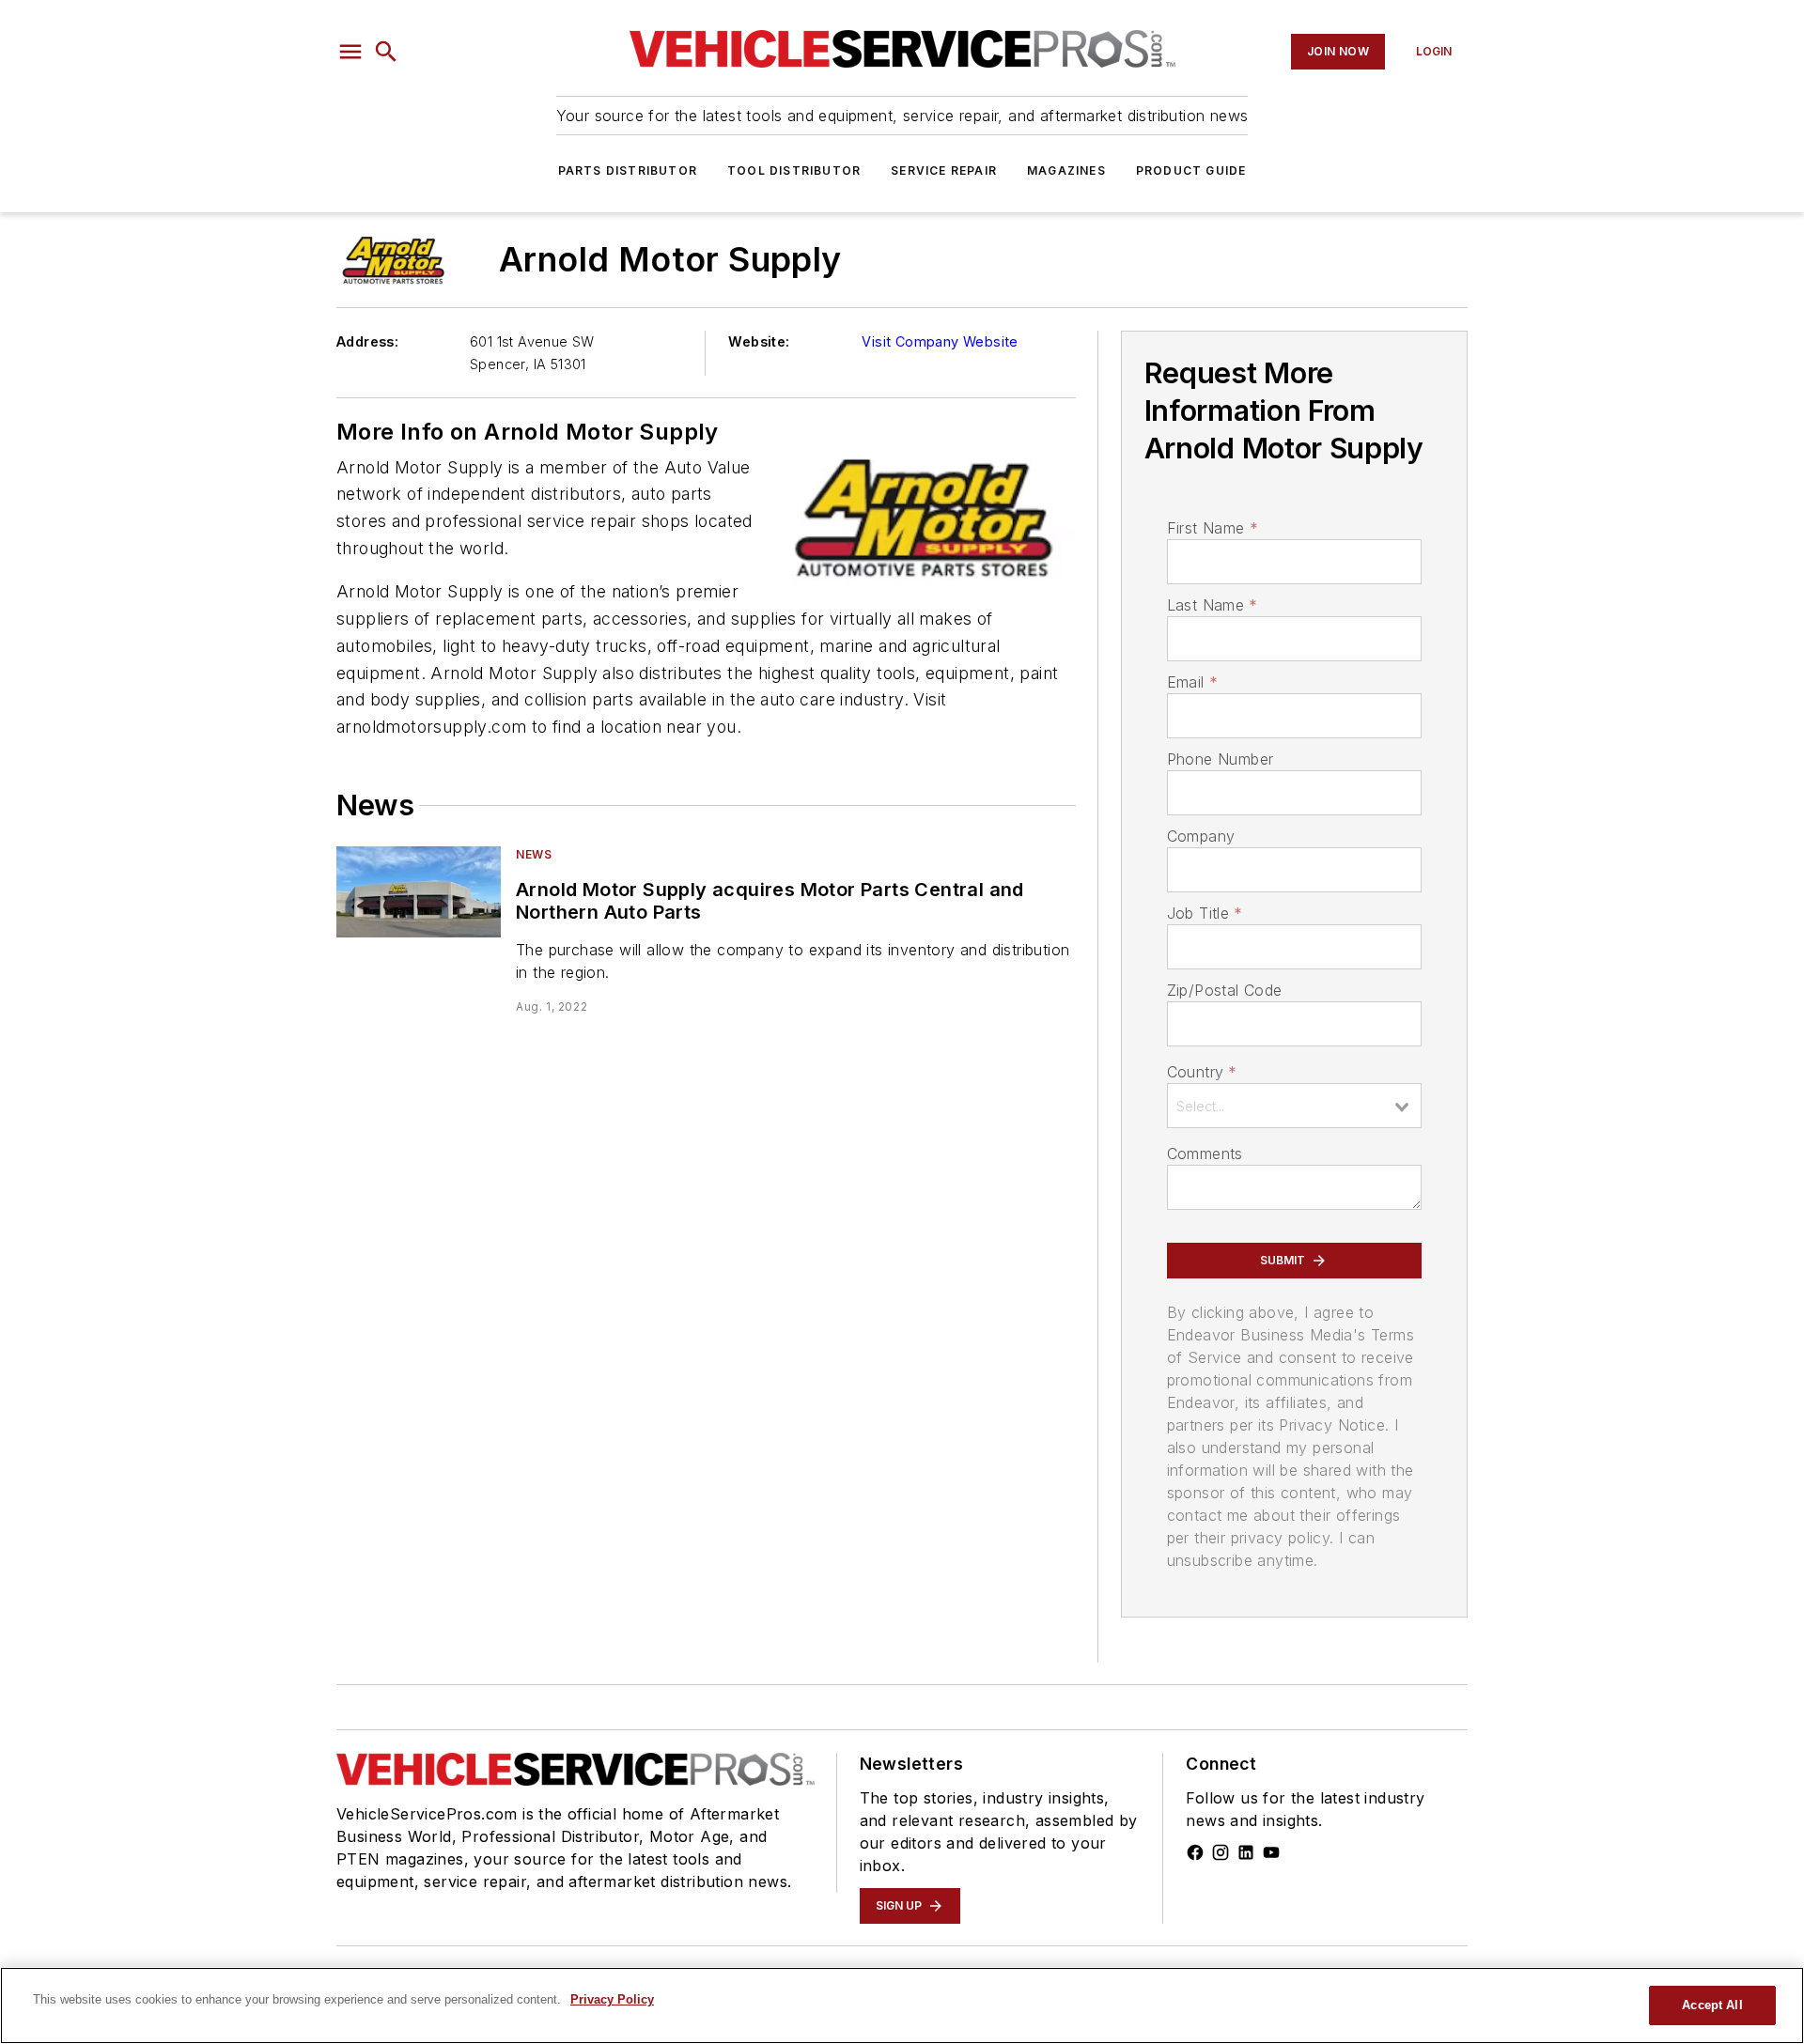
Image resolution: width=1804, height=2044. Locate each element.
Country (1202, 1072)
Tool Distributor (794, 170)
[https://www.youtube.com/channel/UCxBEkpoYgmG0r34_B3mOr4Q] (1271, 1852)
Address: (367, 341)
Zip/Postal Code (1225, 990)
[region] (902, 2005)
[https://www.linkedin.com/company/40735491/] (1246, 1852)
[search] (386, 52)
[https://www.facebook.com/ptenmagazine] (1195, 1852)
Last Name (1213, 605)
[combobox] (1294, 1106)
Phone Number (1221, 759)
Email (1192, 682)
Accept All (1712, 2005)
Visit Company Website (940, 341)
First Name (1213, 528)
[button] (350, 52)
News (534, 854)
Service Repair (944, 170)
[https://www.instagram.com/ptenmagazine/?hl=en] (1221, 1852)
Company (1201, 836)
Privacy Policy (612, 1999)
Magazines (1066, 170)
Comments (1205, 1154)
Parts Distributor (628, 170)
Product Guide (1191, 170)
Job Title (1205, 913)
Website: (759, 341)
